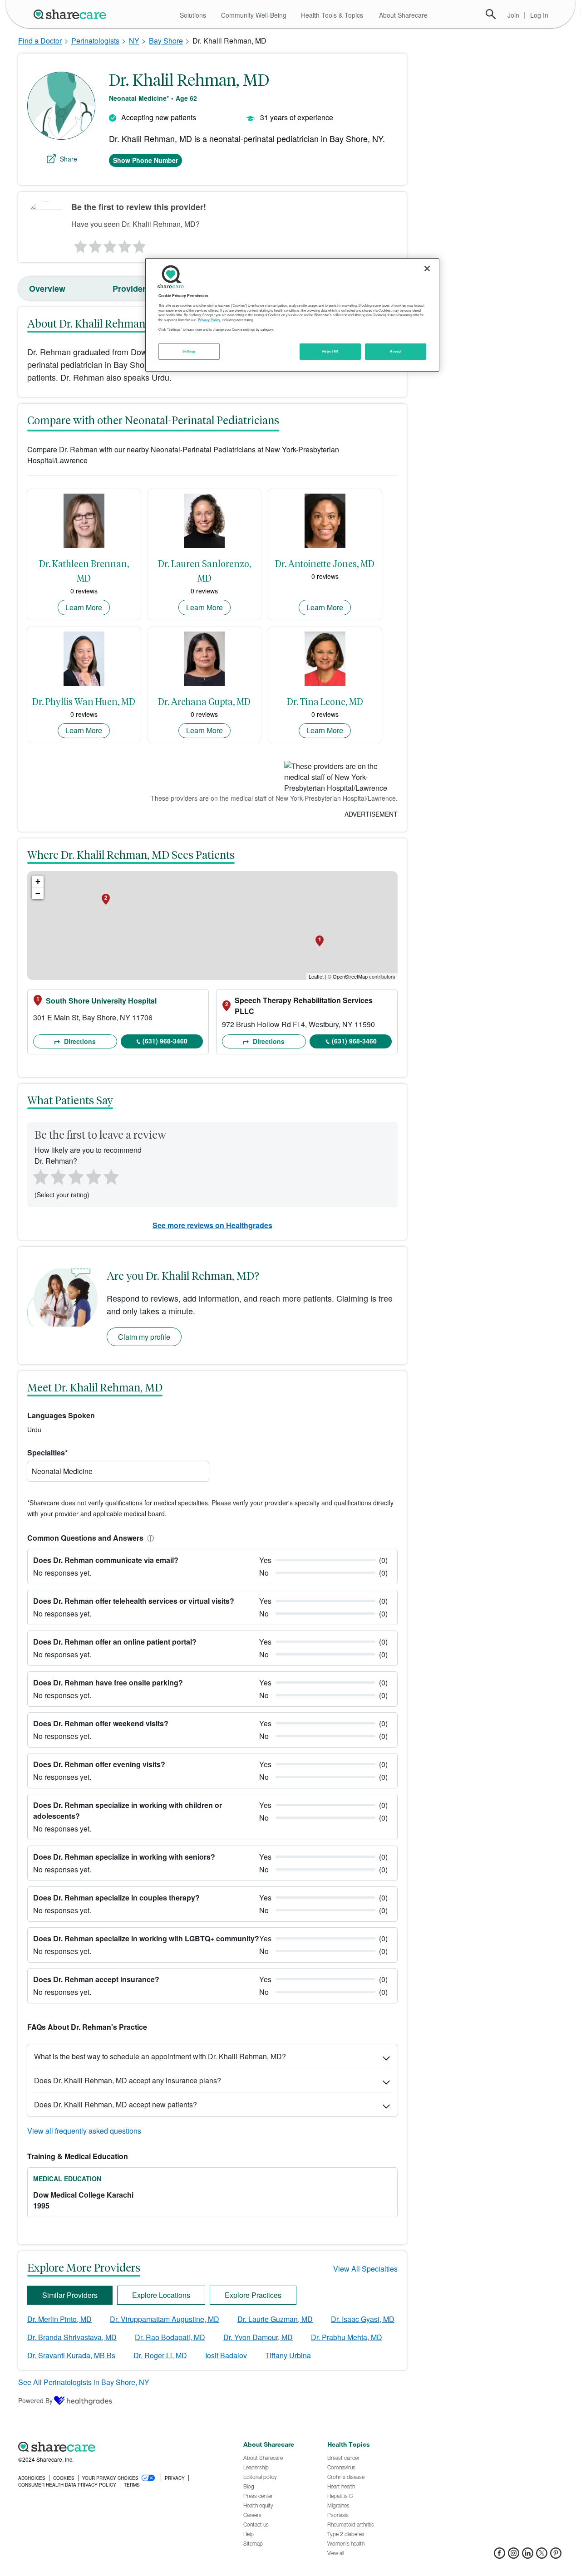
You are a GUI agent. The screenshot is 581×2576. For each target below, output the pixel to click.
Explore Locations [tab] (161, 2295)
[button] (149, 1538)
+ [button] (38, 881)
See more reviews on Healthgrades (212, 1225)
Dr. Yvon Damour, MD (258, 2337)
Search (491, 14)
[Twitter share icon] (542, 2556)
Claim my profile (144, 1337)
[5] (140, 244)
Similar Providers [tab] (70, 2295)
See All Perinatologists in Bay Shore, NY (84, 2382)
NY (134, 41)
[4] (125, 244)
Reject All (330, 351)
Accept (396, 351)
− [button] (38, 893)
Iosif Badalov (226, 2355)
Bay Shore (166, 41)
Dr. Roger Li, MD (160, 2355)
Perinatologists (95, 41)
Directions (79, 1041)
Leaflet (316, 976)
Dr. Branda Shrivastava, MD (72, 2337)
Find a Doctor (40, 41)
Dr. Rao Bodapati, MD (170, 2337)
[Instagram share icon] (514, 2556)
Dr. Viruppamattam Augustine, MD (165, 2319)
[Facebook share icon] (500, 2556)
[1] (79, 244)
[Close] (427, 269)
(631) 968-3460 (165, 1041)
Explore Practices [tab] (253, 2295)
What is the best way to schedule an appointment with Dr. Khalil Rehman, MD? (160, 2056)
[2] (94, 244)
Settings (189, 351)
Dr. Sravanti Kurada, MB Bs (71, 2355)
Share (69, 159)
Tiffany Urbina (288, 2355)
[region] (292, 315)
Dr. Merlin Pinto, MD (59, 2319)
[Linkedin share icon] (528, 2556)
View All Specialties (365, 2269)
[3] (109, 244)
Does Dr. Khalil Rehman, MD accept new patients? (116, 2104)
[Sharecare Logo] (72, 14)
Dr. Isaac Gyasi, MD (363, 2319)
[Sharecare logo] (118, 2447)
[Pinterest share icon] (556, 2556)
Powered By (35, 2400)
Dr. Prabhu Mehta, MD (347, 2337)
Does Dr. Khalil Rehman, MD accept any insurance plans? (128, 2080)
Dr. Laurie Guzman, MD (275, 2319)
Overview (47, 289)
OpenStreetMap (350, 976)
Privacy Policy (209, 320)
